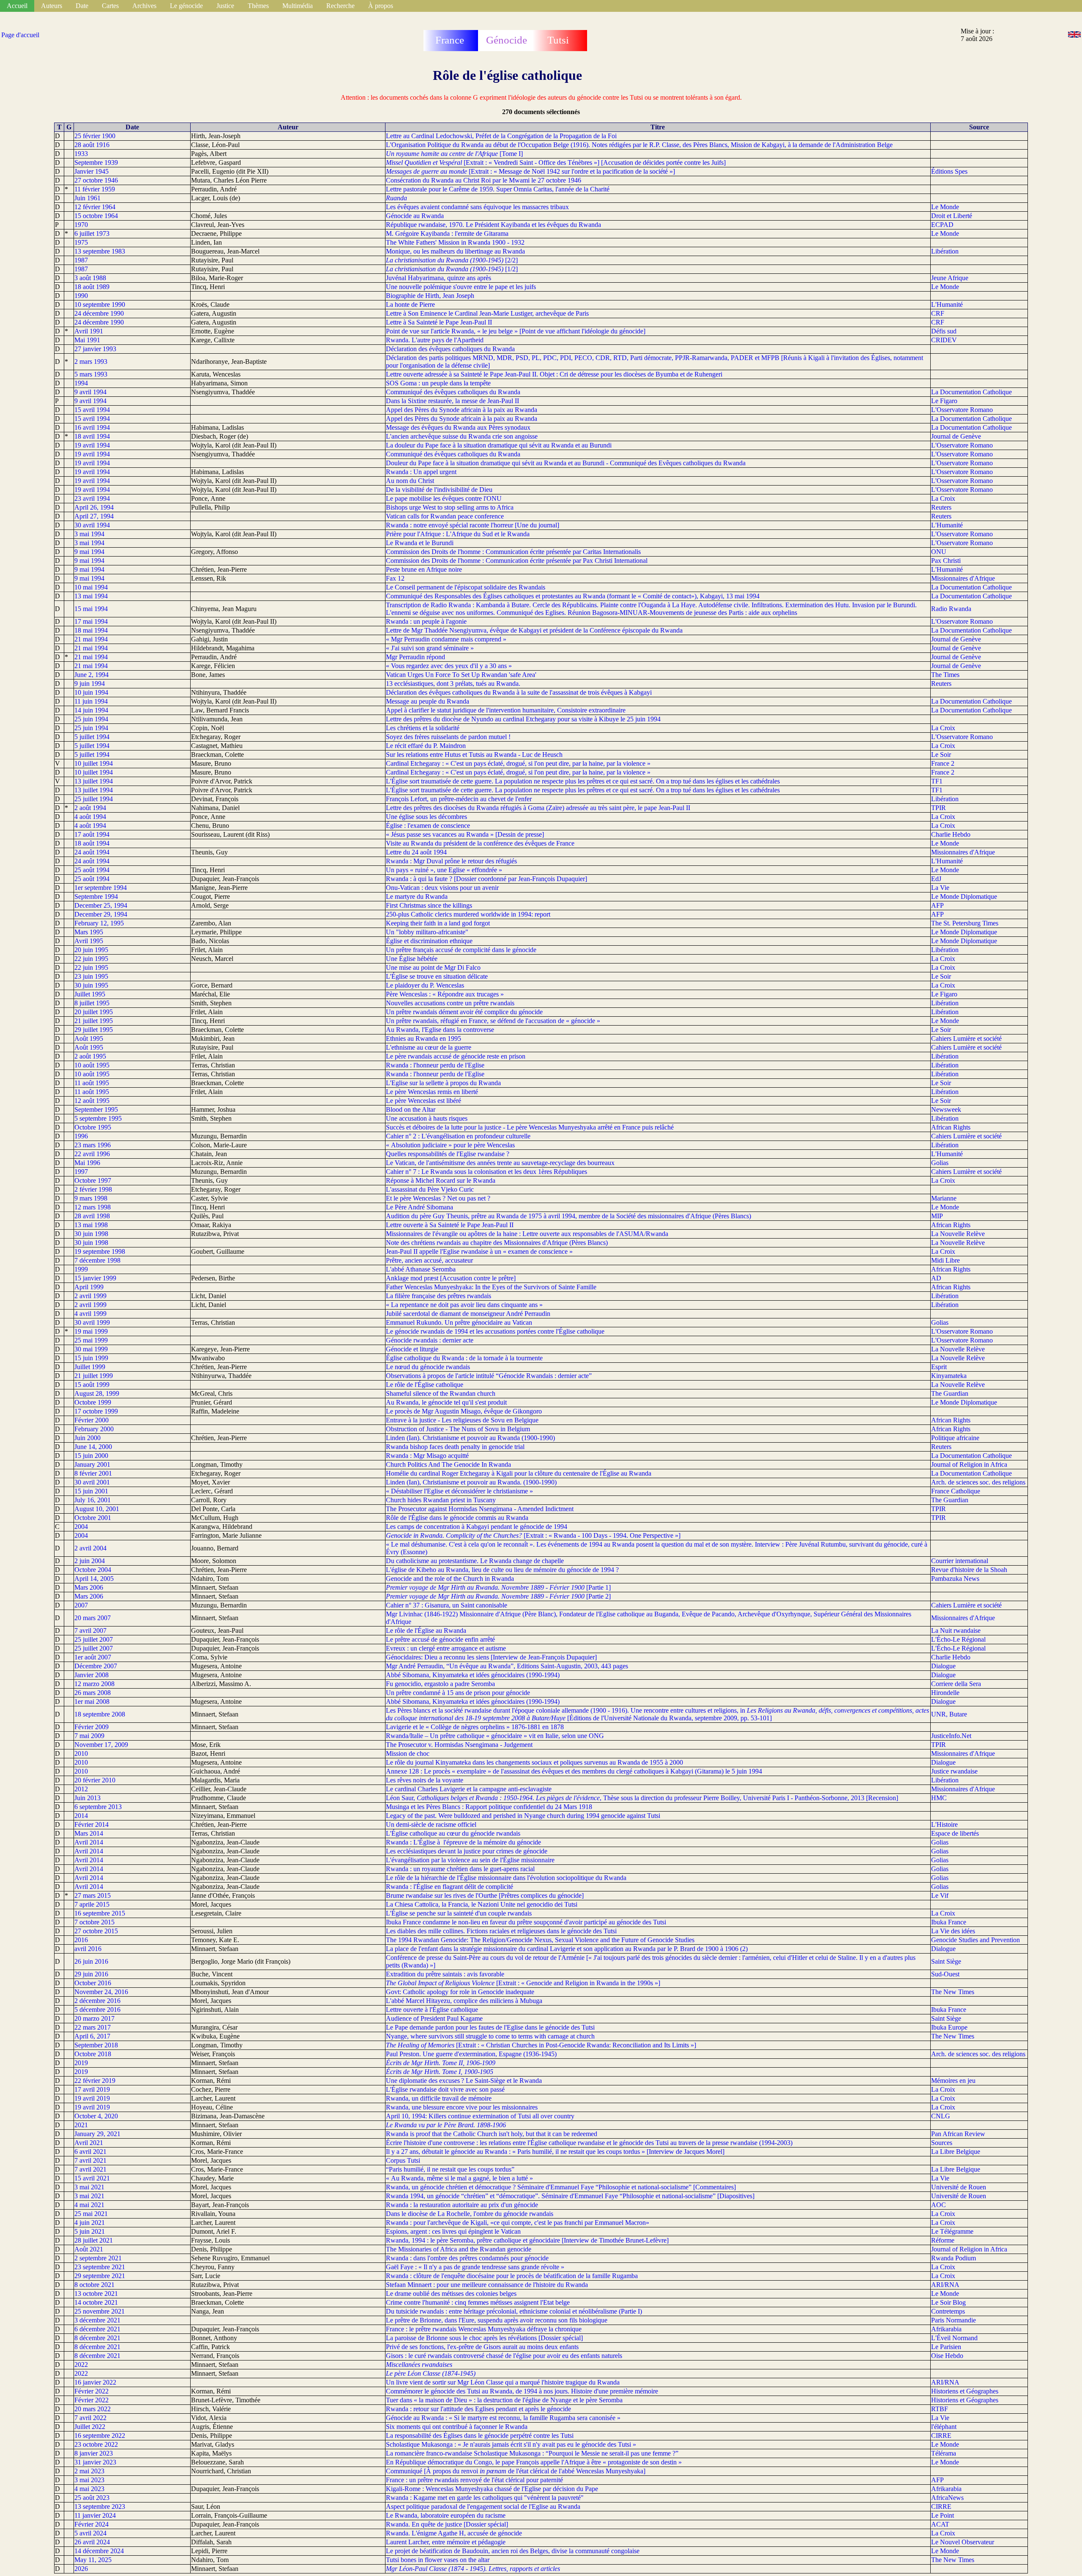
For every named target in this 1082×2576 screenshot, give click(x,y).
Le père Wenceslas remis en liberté (432, 1092)
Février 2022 (92, 2391)
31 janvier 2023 (95, 2462)
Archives (144, 6)
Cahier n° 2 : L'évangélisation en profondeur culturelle (458, 1136)
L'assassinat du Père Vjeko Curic (430, 1189)
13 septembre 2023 (100, 2506)
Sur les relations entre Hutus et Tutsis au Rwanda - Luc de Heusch (474, 755)
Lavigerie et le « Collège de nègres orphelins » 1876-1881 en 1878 (475, 1727)
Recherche (340, 6)
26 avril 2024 (92, 2542)
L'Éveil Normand (954, 2338)
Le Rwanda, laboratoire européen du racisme (446, 2515)
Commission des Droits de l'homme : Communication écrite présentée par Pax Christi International (517, 561)
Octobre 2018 (93, 2054)
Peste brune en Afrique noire (424, 569)
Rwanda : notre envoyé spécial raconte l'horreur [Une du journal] (473, 525)
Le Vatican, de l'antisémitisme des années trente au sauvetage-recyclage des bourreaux (500, 1163)
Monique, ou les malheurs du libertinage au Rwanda (455, 251)
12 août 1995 (92, 1101)
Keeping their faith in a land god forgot (438, 923)
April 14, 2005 (94, 1579)
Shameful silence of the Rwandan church (441, 1393)
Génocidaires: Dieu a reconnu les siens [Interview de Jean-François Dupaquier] (491, 1657)
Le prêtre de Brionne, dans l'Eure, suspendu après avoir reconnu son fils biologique (497, 2320)
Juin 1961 (87, 198)
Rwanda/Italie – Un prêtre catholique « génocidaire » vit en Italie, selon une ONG (495, 1736)
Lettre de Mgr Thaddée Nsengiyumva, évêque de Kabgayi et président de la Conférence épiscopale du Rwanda (534, 630)
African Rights (951, 1127)
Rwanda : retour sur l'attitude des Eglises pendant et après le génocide (478, 2409)
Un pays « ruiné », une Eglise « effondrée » (444, 870)
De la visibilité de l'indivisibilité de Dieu (439, 490)
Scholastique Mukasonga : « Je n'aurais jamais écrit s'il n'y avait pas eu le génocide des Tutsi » (511, 2444)
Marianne (944, 1198)
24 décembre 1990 (99, 313)
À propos (381, 6)
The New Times (953, 1992)
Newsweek (946, 1109)
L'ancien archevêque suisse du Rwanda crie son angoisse (462, 436)
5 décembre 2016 (97, 2010)
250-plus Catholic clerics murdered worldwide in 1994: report (468, 914)
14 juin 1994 (91, 710)
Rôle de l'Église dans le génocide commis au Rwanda (457, 1518)
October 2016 (93, 1983)
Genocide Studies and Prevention (975, 1940)
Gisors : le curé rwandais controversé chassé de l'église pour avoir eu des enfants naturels (504, 2356)
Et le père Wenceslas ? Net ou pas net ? (438, 1198)
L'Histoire (944, 1824)
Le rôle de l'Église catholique (425, 1385)
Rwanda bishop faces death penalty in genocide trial (455, 1447)
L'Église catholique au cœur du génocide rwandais (453, 1833)
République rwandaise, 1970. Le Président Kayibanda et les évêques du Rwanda (493, 225)
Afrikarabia (946, 2329)
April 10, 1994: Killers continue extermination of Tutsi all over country (480, 2116)
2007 (81, 1605)
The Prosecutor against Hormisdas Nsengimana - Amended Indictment (480, 1509)
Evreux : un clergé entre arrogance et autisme (446, 1648)
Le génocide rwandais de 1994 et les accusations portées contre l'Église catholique (495, 1331)
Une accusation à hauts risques (427, 1118)
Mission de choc (408, 1753)
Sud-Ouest (945, 1974)
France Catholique (956, 1491)
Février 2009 (92, 1727)
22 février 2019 (95, 2081)
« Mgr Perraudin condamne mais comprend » (446, 639)
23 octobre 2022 (96, 2444)
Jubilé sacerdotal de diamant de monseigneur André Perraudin (468, 1314)
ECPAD (942, 225)
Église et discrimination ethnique (429, 941)
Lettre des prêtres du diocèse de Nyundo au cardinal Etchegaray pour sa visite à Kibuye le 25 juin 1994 (523, 719)
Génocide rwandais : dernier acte (430, 1340)
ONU (939, 552)
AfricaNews (947, 2498)
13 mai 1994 (91, 596)
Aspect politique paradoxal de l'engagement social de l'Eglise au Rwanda (483, 2506)
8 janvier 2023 (94, 2453)
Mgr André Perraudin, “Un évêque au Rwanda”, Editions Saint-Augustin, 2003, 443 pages (507, 1666)
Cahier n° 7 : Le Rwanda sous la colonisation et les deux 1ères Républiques (486, 1172)
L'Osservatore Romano (962, 410)
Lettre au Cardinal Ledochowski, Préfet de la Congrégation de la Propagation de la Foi (501, 136)
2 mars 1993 (91, 362)
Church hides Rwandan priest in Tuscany (441, 1500)
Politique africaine (955, 1438)
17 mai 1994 (91, 621)
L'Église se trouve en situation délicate (437, 976)
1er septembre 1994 (101, 888)
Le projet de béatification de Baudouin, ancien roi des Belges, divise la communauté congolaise (513, 2551)
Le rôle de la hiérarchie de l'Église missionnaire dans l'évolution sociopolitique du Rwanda (506, 1878)
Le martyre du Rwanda (417, 896)
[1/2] (452, 269)
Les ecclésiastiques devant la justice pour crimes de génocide (467, 1851)
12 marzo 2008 (94, 1684)
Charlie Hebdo (951, 834)
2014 (81, 1816)
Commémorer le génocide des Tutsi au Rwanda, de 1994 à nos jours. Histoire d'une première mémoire (522, 2391)
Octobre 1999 (93, 1402)
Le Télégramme (952, 2231)
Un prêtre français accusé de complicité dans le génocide (461, 950)
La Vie (940, 888)
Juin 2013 (87, 1798)
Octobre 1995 (93, 1127)
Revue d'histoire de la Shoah (969, 1570)
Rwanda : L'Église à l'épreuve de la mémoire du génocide (463, 1842)
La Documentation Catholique (971, 392)
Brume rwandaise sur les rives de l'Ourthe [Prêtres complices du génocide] (485, 1895)
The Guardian (950, 1393)
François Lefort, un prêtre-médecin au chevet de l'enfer (459, 799)
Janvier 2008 (92, 1675)
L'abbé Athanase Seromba (421, 1269)
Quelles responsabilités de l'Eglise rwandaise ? (448, 1154)
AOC (939, 2205)
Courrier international (960, 1561)
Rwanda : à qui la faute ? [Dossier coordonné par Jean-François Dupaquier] (486, 879)
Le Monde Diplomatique (964, 896)
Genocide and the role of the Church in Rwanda (450, 1579)
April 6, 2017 (92, 2036)
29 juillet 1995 (94, 1030)
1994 (81, 383)
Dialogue (943, 1666)
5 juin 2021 (90, 2231)
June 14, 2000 (93, 1447)
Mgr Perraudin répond (415, 657)
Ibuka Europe (949, 2027)
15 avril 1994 (92, 410)
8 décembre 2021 (97, 2338)
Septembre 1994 (96, 896)
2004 (81, 1527)
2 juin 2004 (90, 1561)
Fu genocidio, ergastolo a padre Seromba (440, 1684)
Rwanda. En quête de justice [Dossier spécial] (447, 2524)
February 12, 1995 (99, 923)
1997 (81, 1172)
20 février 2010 (95, 1780)
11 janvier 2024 (95, 2515)
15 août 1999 (92, 1385)
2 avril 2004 (90, 1548)
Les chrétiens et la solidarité (423, 728)
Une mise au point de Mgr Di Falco (433, 967)
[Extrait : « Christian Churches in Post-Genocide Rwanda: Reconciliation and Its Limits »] (541, 2045)
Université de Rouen (959, 2187)
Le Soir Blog (948, 2302)
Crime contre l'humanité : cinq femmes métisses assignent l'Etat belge (478, 2302)
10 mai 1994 (91, 587)
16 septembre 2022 (100, 2435)
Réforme (943, 2240)
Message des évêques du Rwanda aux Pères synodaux (458, 427)
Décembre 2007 (96, 1666)
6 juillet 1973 (92, 233)
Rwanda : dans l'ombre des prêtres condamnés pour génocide (467, 2258)
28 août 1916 (92, 145)
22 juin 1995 (91, 959)
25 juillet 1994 (94, 799)
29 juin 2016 (91, 1974)
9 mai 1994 (89, 552)
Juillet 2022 (90, 2427)
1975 (81, 242)
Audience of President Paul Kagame (434, 2018)
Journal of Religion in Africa (969, 1464)
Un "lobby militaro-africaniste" (427, 932)
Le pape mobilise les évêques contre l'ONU (444, 498)
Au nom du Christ (410, 481)
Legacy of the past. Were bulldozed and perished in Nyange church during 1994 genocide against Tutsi (523, 1816)
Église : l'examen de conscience (428, 825)
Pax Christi (946, 561)
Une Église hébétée (412, 959)
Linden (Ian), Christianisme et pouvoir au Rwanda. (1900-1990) (471, 1482)
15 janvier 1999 (95, 1278)
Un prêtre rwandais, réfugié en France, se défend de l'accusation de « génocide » (493, 1021)
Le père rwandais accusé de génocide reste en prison (456, 1056)
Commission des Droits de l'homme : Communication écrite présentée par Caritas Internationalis (513, 552)
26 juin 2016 (91, 1961)
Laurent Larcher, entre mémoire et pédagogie (446, 2542)
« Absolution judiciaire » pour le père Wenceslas (450, 1145)
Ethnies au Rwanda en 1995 (424, 1038)
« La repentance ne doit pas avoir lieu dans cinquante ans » (464, 1305)
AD (936, 1278)
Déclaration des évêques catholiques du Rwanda (450, 349)
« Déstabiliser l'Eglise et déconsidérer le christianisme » (459, 1491)
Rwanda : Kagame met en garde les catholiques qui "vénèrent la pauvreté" (485, 2498)
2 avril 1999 (90, 1296)
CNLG (941, 2116)
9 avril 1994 (90, 392)
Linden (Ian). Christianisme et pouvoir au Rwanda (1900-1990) (470, 1438)
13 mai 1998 (91, 1225)
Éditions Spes (949, 171)
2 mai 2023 (89, 2471)
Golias (940, 1163)
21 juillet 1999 (94, 1376)
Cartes (110, 6)
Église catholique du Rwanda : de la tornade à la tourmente (464, 1358)
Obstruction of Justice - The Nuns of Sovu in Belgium (458, 1429)
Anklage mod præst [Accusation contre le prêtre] (451, 1278)
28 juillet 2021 (94, 2240)
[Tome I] (454, 154)
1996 (81, 1136)
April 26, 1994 (94, 507)
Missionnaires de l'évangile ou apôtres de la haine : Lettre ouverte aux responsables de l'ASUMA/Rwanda (527, 1234)
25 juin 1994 (91, 719)
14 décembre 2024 (99, 2551)
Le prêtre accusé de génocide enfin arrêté (440, 1639)
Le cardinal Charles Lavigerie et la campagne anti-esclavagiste (469, 1789)
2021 (81, 2125)
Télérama (944, 2453)
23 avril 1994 (92, 498)
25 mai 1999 (91, 1340)
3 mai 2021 (89, 2187)
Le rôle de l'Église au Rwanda (426, 1630)
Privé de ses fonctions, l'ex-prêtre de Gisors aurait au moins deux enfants (482, 2347)
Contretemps (948, 2311)
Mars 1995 (89, 932)
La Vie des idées (953, 1931)
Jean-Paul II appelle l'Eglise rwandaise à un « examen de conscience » (479, 1251)
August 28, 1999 (97, 1393)
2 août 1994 (90, 808)
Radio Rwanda (951, 609)
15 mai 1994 (91, 609)
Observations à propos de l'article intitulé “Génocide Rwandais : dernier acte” (489, 1376)
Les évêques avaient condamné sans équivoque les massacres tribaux (477, 207)
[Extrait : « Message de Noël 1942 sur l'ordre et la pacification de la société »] (530, 171)
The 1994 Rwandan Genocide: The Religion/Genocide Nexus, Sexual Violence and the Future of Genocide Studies (540, 1940)
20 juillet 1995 (94, 1012)
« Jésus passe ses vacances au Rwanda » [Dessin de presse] (465, 834)
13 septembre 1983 (100, 251)
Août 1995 (89, 1038)
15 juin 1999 (91, 1358)
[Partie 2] (498, 1596)
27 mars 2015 (93, 1895)
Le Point (943, 2515)
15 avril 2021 (92, 2178)
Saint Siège (946, 1961)
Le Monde (945, 207)
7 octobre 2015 (94, 1922)
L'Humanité (947, 304)
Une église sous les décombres (426, 817)
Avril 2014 (89, 1842)
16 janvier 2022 (95, 2382)
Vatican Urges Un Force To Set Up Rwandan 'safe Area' (461, 675)
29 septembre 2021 (100, 2276)
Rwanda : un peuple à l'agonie (426, 621)
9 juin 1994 (90, 684)
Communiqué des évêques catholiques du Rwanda (453, 392)
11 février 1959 (95, 189)
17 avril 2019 (92, 2089)
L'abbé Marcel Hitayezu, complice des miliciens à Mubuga (464, 2001)
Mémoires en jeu (953, 2081)
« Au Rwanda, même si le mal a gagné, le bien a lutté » (459, 2178)
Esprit (939, 1367)
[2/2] (452, 260)
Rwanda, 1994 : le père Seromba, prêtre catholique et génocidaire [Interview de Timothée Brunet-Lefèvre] (527, 2240)
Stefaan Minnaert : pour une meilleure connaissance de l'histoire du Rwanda (487, 2285)
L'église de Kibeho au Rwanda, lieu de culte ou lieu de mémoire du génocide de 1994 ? (502, 1570)
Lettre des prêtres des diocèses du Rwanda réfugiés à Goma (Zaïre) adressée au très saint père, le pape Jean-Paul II (538, 808)
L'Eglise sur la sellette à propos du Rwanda (443, 1083)
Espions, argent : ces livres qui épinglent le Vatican (453, 2231)
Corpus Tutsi (403, 2160)
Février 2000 (92, 1420)
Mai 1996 (87, 1163)
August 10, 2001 (97, 1509)
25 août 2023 (92, 2498)
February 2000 (94, 1429)
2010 (81, 1753)
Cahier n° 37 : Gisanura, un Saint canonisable (447, 1605)
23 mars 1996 (93, 1145)
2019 (81, 2063)
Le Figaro (944, 401)
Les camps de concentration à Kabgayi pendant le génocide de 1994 (477, 1527)
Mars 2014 (89, 1833)
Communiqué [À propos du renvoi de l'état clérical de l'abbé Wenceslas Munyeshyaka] (516, 2471)
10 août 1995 (92, 1065)
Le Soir (941, 755)
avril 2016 (88, 1949)
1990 (81, 296)
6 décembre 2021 (97, 2329)
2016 (81, 1940)
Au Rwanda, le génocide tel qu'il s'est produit (446, 1402)
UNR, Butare (949, 1714)
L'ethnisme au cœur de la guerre (429, 1047)
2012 (81, 1789)
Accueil (17, 6)
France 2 (943, 763)
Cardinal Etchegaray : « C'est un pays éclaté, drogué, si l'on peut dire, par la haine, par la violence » (518, 763)
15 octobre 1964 (96, 216)
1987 (81, 260)
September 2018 (96, 2045)
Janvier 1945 (92, 171)
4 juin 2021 (90, 2223)
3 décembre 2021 (97, 2320)
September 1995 (96, 1109)
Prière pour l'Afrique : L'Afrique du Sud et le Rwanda (458, 534)
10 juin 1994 (91, 692)
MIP (937, 1216)
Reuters (941, 507)
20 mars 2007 (93, 1618)
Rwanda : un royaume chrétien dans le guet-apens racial (460, 1869)
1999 (81, 1269)
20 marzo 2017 (94, 2018)
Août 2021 (89, 2249)
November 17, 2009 (101, 1745)
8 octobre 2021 (94, 2285)
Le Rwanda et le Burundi (420, 543)
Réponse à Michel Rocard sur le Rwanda (441, 1180)
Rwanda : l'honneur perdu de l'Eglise (435, 1065)
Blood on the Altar (411, 1109)
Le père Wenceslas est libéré (424, 1101)
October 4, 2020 (96, 2116)
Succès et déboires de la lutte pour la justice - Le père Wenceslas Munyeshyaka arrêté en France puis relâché (530, 1127)
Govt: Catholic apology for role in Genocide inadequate (460, 1992)
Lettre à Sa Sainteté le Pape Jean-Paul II (439, 322)
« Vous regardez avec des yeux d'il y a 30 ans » (449, 666)
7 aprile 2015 (92, 1904)
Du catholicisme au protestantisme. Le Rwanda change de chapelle (475, 1561)
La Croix (943, 498)
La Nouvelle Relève (958, 1234)
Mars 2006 (89, 1587)
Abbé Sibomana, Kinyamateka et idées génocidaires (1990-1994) (473, 1675)
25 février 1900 (95, 136)
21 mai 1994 (91, 639)
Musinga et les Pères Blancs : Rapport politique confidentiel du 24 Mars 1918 (489, 1807)
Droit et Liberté (952, 216)
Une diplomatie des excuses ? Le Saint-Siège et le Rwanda (464, 2081)
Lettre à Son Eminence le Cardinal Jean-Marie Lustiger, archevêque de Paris (487, 313)
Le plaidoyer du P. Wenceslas (425, 985)
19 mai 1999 (91, 1331)
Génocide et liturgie (412, 1349)
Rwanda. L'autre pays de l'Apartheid (435, 340)
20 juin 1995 (91, 950)
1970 (81, 225)
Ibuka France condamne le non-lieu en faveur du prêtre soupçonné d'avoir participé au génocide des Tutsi (526, 1922)
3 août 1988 (90, 278)
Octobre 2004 (93, 1570)
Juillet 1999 (90, 1367)
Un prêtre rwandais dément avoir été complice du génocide (464, 1012)
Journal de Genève (956, 436)
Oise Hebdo (947, 2356)
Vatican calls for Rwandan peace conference (445, 516)
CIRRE (941, 2435)
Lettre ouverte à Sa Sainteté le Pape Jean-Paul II (450, 1225)
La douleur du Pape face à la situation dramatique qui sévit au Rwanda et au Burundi (499, 445)
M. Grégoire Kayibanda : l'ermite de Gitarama (447, 233)
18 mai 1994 (91, 630)
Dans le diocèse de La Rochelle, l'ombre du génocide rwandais (470, 2214)
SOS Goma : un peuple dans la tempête (438, 383)
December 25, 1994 (101, 905)
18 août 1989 (92, 287)
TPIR (939, 808)
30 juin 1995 (91, 985)
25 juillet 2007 (94, 1639)
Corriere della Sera (956, 1684)
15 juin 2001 (91, 1491)
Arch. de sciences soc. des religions (978, 1482)
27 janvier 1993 (95, 349)
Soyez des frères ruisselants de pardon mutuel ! (448, 737)
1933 (81, 154)
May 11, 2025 (93, 2560)
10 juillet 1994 (94, 763)
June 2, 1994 (92, 675)
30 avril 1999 (92, 1322)
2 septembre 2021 (98, 2258)
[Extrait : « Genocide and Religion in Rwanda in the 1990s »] (523, 1983)
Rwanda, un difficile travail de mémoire (439, 2098)
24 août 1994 (92, 852)
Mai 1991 (87, 340)
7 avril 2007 (90, 1630)
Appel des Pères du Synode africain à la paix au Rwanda (462, 410)
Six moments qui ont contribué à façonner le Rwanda (457, 2427)
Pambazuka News (955, 1579)
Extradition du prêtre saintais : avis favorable (445, 1974)
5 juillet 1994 (92, 737)
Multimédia (298, 6)
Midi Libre (945, 1260)
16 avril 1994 (92, 427)
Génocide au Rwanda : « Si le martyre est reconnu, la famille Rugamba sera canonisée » (503, 2418)
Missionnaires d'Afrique (963, 578)
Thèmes (258, 6)
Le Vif (940, 1895)
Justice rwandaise (954, 1771)
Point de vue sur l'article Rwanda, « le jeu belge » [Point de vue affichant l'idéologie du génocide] (516, 331)
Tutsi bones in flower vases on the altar (438, 2560)
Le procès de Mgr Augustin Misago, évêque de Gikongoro (464, 1411)
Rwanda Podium (954, 2258)
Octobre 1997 (93, 1180)
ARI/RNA (945, 2285)
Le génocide (186, 6)
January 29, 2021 (97, 2134)
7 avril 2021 (90, 2160)
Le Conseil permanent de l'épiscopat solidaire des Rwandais (466, 587)
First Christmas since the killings (429, 905)
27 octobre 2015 (96, 1931)
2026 (81, 2569)
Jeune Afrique (950, 278)
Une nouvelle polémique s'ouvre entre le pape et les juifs (461, 287)
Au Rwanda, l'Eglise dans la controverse (440, 1030)
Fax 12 (395, 578)
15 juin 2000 (91, 1456)
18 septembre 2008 (100, 1714)
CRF (938, 313)
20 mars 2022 (93, 2409)
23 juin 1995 (91, 976)
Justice (225, 6)
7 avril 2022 (90, 2418)
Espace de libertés (955, 1833)
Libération (945, 251)
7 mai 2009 (89, 1736)
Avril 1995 (89, 941)
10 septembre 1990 (100, 304)
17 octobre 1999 (96, 1411)
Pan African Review (958, 2134)
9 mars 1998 (91, 1198)
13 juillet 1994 (94, 781)
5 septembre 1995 (98, 1118)
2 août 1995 (90, 1056)
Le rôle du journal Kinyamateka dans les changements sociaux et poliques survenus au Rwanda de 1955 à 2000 (534, 1762)
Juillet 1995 (90, 994)
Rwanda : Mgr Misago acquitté (427, 1456)
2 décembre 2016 (97, 2001)
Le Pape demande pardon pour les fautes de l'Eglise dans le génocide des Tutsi (490, 2027)
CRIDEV (944, 340)
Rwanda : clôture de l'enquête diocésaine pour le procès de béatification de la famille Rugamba (512, 2276)
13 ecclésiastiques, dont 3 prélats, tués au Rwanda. (453, 684)
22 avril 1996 (92, 1154)
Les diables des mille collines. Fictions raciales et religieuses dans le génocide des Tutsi (501, 1931)
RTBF (940, 2409)
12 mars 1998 (93, 1207)
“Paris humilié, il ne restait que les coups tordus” (450, 2169)
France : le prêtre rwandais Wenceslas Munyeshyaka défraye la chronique (484, 2329)
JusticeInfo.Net (951, 1736)
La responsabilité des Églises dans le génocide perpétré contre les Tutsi (480, 2435)
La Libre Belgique (956, 2152)
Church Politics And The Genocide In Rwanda (448, 1464)
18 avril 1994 (92, 436)
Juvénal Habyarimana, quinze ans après (439, 278)
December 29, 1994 (101, 914)
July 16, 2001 (93, 1500)
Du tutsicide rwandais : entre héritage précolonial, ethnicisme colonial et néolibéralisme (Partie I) (514, 2311)
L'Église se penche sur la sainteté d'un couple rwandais (459, 1913)
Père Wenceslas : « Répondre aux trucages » (445, 994)
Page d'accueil (20, 35)
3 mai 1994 (89, 534)
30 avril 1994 (92, 525)
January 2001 (92, 1464)
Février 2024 (92, 2524)
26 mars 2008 (93, 1693)
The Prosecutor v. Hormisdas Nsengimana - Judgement (459, 1745)
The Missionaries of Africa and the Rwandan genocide (459, 2249)
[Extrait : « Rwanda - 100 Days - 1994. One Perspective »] (533, 1535)
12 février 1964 (95, 207)
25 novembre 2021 (100, 2311)
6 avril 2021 (90, 2152)
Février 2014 (92, 1824)
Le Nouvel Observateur (963, 2542)
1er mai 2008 (92, 1701)
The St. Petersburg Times (965, 923)
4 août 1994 (90, 817)
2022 (81, 2365)
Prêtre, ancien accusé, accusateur (429, 1260)
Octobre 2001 (93, 1518)
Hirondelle (945, 1693)
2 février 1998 (93, 1189)
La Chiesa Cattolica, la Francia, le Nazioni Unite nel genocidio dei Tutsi (482, 1904)
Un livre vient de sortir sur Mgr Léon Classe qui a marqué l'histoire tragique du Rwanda (503, 2382)
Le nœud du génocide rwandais (428, 1367)
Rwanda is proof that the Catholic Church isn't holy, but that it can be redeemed (492, 2134)
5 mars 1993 (91, 374)
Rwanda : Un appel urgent (421, 472)
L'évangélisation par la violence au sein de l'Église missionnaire (470, 1860)
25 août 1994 (92, 870)
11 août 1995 (92, 1083)
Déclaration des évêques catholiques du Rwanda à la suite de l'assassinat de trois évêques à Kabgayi (519, 692)
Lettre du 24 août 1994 (416, 852)
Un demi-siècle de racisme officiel (431, 1824)
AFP (937, 905)
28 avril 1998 (92, 1216)
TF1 (937, 781)
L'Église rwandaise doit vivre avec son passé (445, 2089)
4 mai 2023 (89, 2489)
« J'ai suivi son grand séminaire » (430, 648)
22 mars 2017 (93, 2027)
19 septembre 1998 (100, 1251)
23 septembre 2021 (100, 2267)
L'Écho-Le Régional (958, 1639)
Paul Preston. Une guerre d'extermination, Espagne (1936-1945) (471, 2054)
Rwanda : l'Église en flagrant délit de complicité (449, 1887)
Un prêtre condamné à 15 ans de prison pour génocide (458, 1693)
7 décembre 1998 (97, 1260)
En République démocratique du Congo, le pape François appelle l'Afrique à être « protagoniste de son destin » (534, 2462)
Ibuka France (949, 1922)
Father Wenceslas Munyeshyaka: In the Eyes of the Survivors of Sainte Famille (491, 1287)
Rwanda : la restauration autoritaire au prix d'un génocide (462, 2205)
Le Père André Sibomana (419, 1207)
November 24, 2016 (101, 1992)
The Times (945, 675)
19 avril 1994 (92, 445)
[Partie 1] (498, 1587)
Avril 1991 (89, 331)
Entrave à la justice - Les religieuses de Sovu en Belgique (462, 1420)
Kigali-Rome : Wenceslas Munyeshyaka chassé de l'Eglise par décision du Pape (492, 2489)
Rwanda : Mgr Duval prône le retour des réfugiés (451, 861)
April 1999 (89, 1287)
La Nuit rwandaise (956, 1630)
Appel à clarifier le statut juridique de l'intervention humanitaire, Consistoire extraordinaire (506, 710)
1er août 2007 (93, 1657)
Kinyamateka (949, 1376)
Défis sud (944, 331)
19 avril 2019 (92, 2098)
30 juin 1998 (91, 1234)
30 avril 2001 (92, 1482)
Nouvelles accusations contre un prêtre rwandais (450, 1003)
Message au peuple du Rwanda (428, 701)
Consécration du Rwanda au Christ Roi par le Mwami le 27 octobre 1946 (484, 180)
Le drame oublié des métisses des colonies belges (451, 2294)
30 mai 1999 (91, 1349)
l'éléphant (944, 2427)
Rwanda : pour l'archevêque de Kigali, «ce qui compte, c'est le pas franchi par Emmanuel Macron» (518, 2223)
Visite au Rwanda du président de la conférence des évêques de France (480, 843)
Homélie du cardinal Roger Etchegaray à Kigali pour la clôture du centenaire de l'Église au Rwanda (519, 1473)
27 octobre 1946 (96, 180)
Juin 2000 (87, 1438)
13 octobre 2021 (96, 2294)
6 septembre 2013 (98, 1807)
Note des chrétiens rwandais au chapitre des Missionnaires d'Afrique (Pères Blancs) (497, 1243)
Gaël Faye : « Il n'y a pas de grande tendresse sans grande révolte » (475, 2267)
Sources (942, 2143)
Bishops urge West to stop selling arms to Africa (450, 507)
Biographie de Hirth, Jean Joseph (430, 296)
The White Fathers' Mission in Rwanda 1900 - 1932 (455, 242)
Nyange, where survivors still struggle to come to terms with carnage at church (490, 2036)
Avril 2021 (89, 2143)
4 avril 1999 (90, 1314)
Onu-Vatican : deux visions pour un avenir (442, 888)
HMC (939, 1798)
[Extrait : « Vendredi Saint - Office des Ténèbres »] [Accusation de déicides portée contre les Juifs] (556, 162)
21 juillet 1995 (94, 1021)
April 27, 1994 (94, 516)
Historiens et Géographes (965, 2391)
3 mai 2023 (89, 2480)
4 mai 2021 (89, 2205)
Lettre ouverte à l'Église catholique (432, 2010)
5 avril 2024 (90, 2533)
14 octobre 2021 (96, 2302)
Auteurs (52, 6)
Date (82, 6)
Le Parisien (946, 2347)
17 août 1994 (92, 834)
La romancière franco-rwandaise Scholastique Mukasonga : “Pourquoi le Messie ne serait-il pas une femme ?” (532, 2453)
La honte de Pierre (410, 304)
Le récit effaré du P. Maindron (426, 746)
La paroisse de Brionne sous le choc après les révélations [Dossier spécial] (484, 2338)
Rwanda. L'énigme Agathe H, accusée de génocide (454, 2533)
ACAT (940, 2524)
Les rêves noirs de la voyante (425, 1780)
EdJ (936, 879)
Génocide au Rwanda (415, 216)
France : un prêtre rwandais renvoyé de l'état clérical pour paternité (474, 2480)
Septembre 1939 (96, 162)
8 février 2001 (93, 1473)
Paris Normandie (954, 2320)
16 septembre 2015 (100, 1913)
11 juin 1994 (91, 701)
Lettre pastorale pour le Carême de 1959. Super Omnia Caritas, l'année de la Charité (498, 189)
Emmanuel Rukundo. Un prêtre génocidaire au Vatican (459, 1322)
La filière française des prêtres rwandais (439, 1296)
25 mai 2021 (91, 2214)
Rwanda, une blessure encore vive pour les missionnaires (462, 2107)
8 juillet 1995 (92, 1003)
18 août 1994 (92, 843)
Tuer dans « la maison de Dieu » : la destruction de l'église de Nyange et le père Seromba (504, 2400)
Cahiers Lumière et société (966, 1038)
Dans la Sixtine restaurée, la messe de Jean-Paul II (452, 401)
